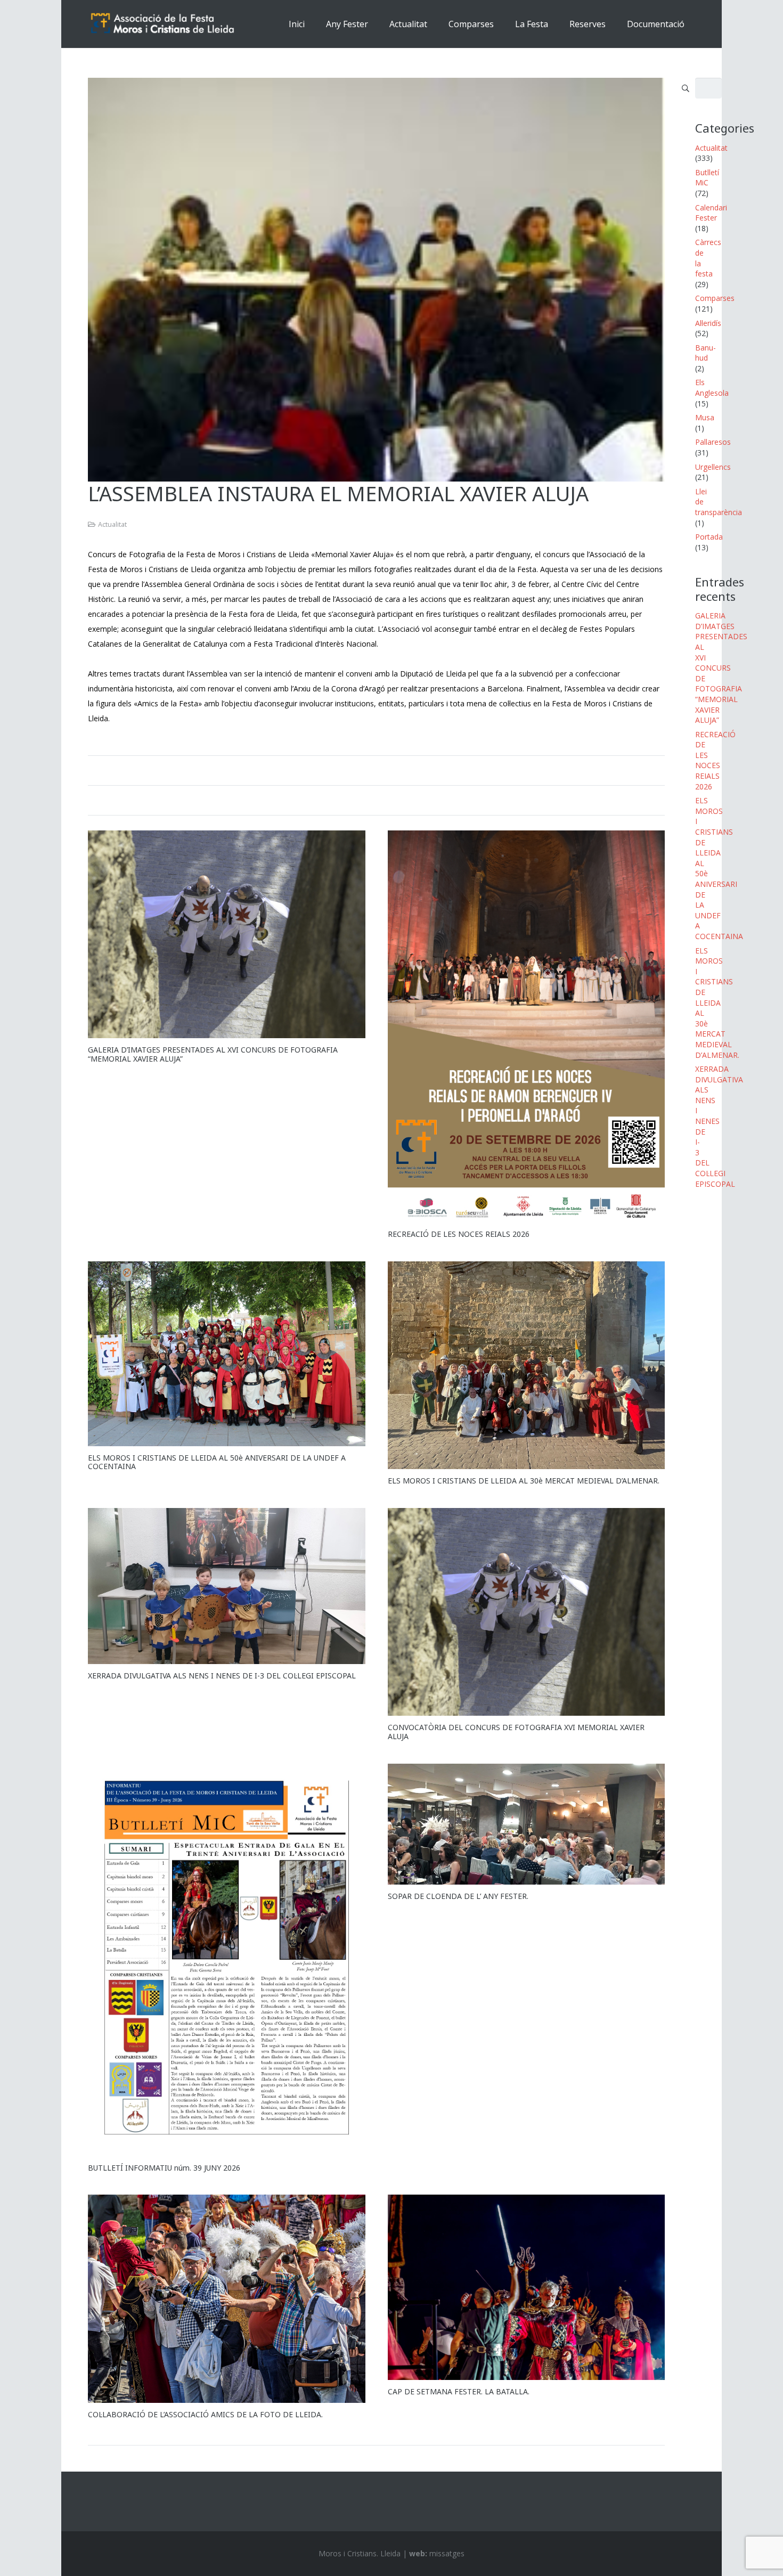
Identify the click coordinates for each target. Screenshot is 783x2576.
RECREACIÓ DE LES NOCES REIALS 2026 (459, 1234)
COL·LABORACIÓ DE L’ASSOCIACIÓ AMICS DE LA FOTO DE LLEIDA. (205, 2414)
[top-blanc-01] (163, 24)
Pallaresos (713, 442)
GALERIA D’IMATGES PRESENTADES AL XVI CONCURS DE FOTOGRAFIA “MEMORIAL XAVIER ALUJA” (213, 1054)
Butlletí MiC (707, 178)
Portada (709, 537)
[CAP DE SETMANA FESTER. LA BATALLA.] (527, 2287)
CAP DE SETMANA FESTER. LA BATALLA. (459, 2391)
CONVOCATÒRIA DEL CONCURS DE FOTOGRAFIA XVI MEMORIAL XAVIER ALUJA (516, 1732)
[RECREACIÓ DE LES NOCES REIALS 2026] (527, 1026)
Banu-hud (705, 353)
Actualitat (112, 524)
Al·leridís (708, 323)
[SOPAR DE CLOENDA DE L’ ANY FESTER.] (527, 1824)
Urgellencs (713, 467)
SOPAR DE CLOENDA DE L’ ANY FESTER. (458, 1896)
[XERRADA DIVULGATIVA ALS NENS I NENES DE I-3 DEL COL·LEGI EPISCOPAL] (227, 1586)
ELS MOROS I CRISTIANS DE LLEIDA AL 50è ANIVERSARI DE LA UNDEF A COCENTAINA (217, 1462)
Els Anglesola (712, 388)
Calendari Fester (711, 213)
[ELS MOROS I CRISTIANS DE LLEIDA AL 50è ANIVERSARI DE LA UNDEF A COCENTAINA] (227, 1354)
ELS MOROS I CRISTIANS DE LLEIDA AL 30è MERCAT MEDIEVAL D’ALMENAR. (524, 1481)
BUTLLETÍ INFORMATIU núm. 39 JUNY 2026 (164, 2168)
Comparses (715, 298)
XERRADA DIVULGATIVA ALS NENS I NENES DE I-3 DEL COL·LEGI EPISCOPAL (222, 1676)
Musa (705, 417)
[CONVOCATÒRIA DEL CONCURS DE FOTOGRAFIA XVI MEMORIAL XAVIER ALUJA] (527, 1612)
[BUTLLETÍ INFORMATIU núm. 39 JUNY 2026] (227, 1960)
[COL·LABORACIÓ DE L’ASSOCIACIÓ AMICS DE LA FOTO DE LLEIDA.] (227, 2298)
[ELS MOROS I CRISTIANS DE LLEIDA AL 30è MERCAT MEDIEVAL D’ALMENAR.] (527, 1365)
